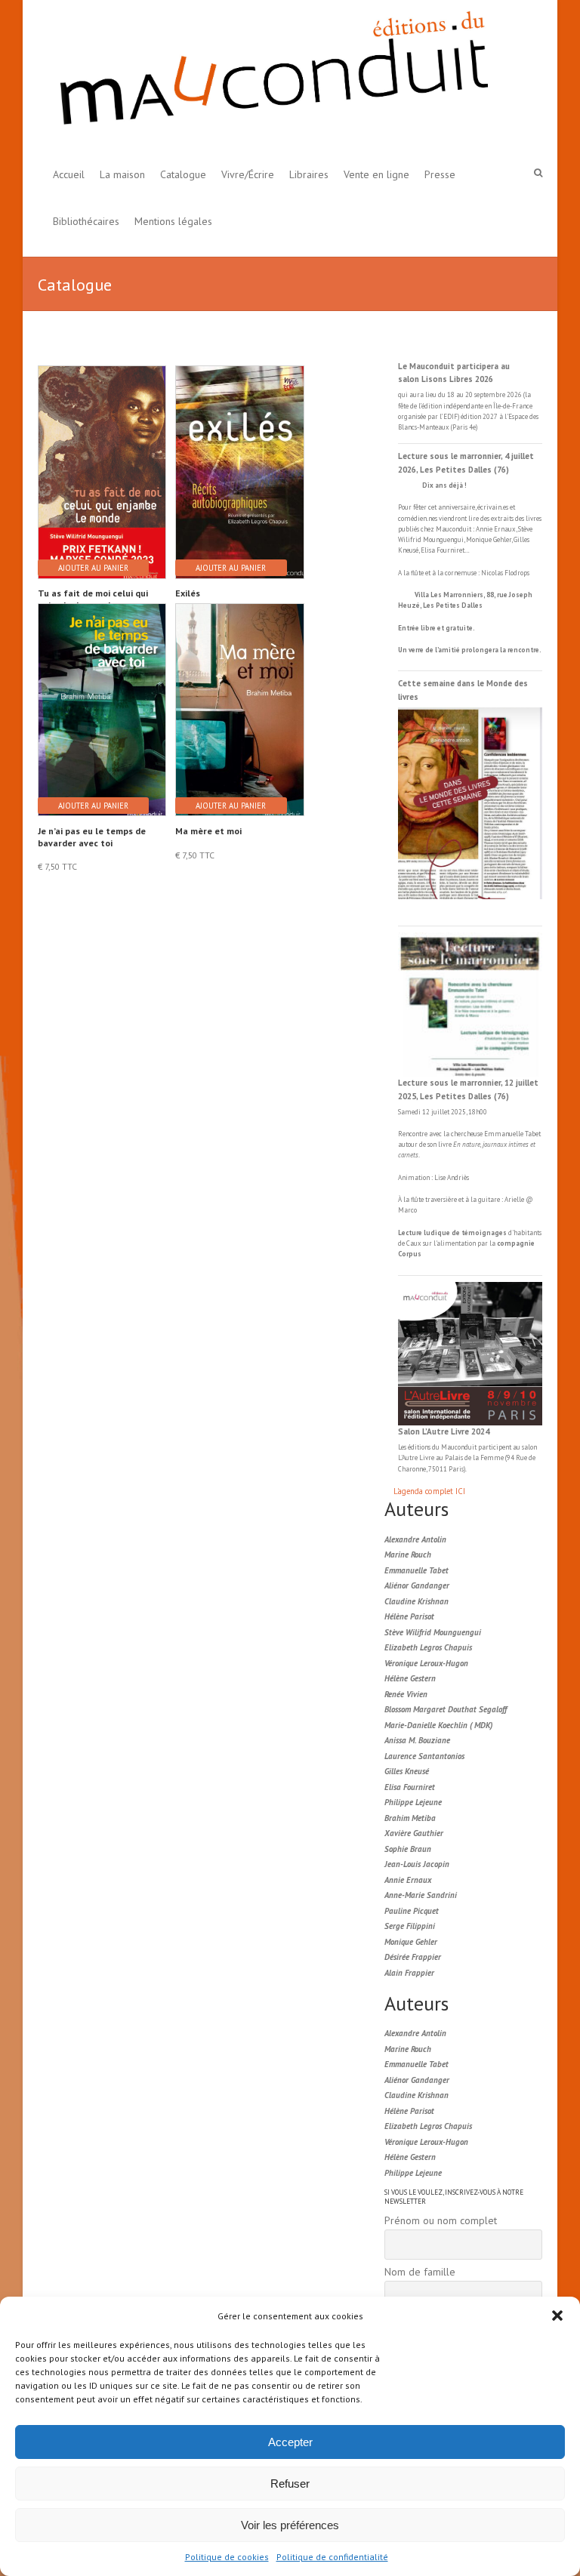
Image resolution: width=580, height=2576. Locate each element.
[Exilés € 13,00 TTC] (239, 459)
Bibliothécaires (86, 221)
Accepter (290, 2442)
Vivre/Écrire (248, 174)
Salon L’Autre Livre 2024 (444, 1431)
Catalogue (183, 174)
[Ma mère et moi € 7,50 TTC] (239, 696)
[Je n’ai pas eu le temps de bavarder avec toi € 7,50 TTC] (101, 696)
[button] (557, 2316)
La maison (122, 174)
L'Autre (409, 1457)
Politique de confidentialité (332, 2557)
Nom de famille (420, 2272)
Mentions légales (173, 221)
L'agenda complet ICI (429, 1491)
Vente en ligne (376, 174)
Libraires (309, 174)
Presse (440, 174)
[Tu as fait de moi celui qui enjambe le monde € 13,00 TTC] (101, 459)
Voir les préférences (290, 2525)
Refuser (290, 2484)
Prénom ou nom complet (441, 2220)
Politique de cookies (227, 2557)
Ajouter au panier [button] (93, 568)
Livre (427, 1457)
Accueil (69, 174)
